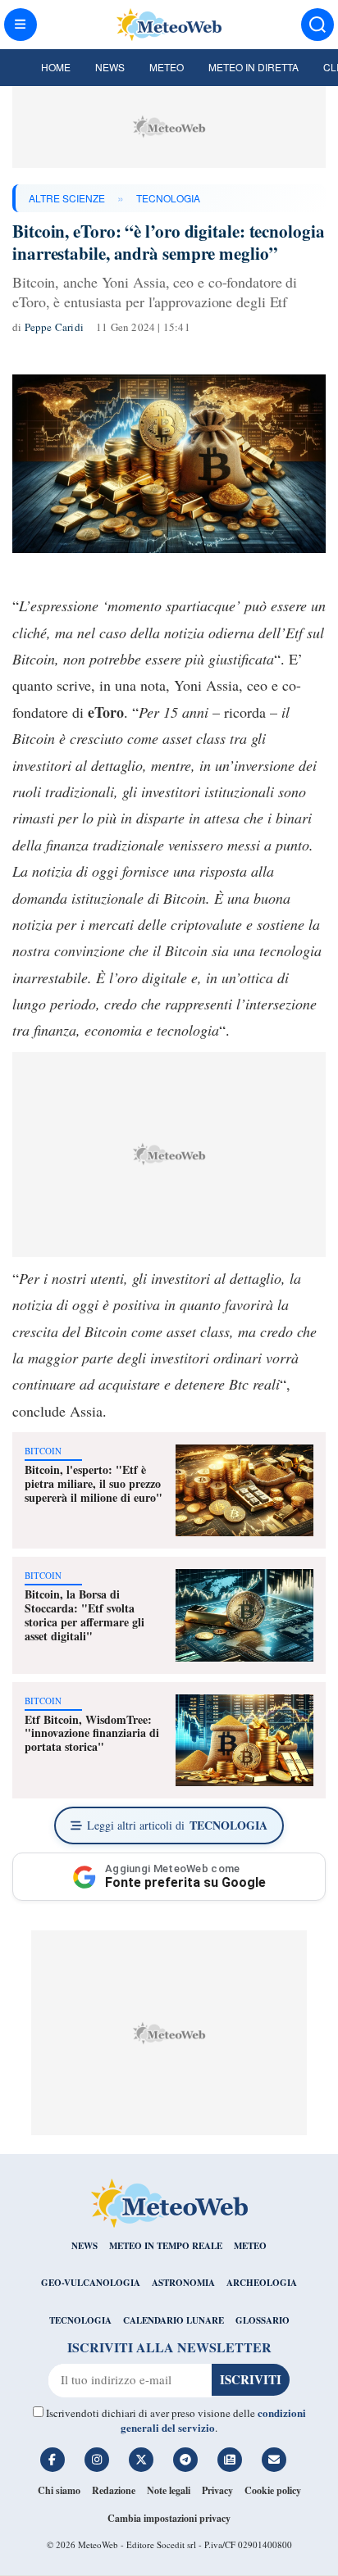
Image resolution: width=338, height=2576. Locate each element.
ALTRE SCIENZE (67, 198)
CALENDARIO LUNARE (174, 2320)
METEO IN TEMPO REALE (166, 2246)
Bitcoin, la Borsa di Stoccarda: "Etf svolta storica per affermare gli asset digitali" (84, 1615)
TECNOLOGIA (168, 198)
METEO (250, 2246)
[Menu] (21, 25)
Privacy (217, 2490)
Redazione (114, 2490)
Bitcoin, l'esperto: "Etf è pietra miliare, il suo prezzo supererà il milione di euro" (94, 1483)
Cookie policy (273, 2490)
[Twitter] (141, 2460)
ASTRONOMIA (183, 2283)
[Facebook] (53, 2460)
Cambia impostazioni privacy (169, 2518)
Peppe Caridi (54, 327)
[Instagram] (97, 2460)
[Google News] (230, 2460)
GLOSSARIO (263, 2320)
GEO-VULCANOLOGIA (91, 2283)
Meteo (167, 67)
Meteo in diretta (253, 67)
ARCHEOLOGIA (262, 2283)
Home (56, 67)
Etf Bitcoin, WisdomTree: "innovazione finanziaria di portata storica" (92, 1733)
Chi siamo (59, 2490)
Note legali (169, 2490)
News (110, 67)
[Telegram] (185, 2460)
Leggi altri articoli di (177, 1825)
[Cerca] (317, 25)
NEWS (84, 2246)
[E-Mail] (274, 2460)
